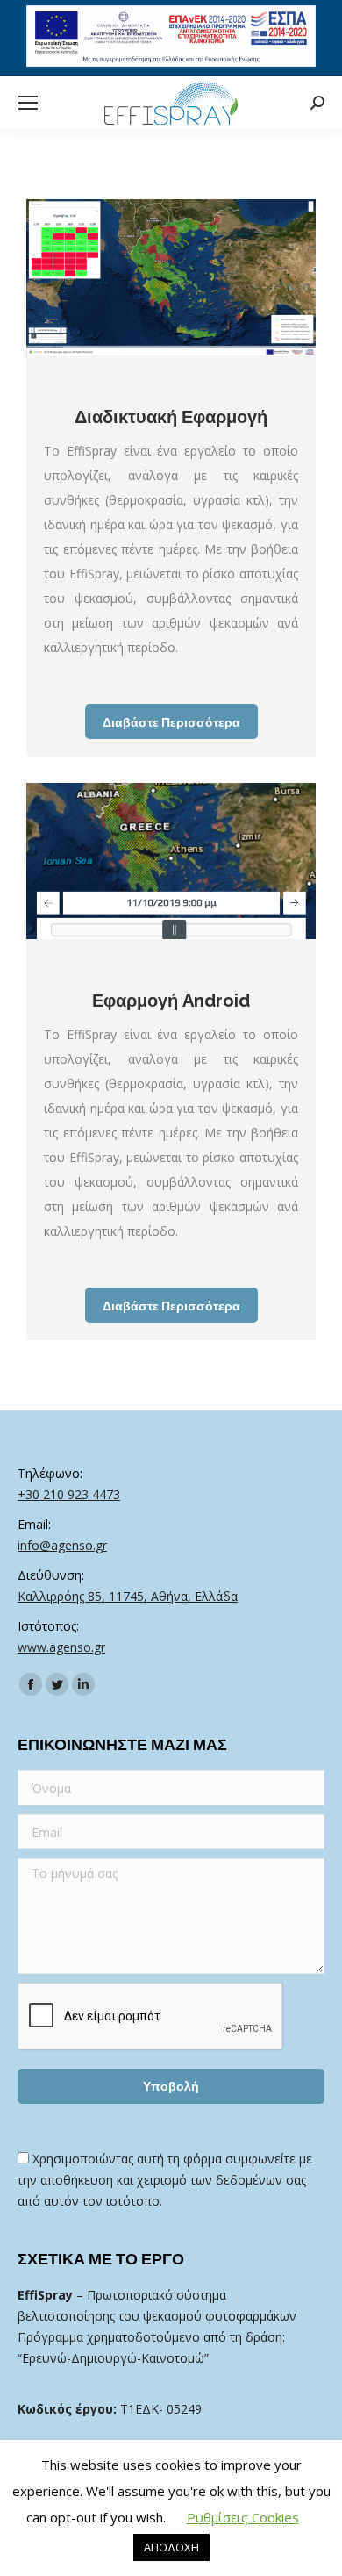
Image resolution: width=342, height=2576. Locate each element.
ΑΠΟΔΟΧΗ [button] (171, 2547)
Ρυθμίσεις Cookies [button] (243, 2517)
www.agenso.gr (61, 1647)
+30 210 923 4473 (69, 1494)
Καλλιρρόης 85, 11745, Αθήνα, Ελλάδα (128, 1596)
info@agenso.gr (62, 1545)
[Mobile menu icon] (28, 103)
